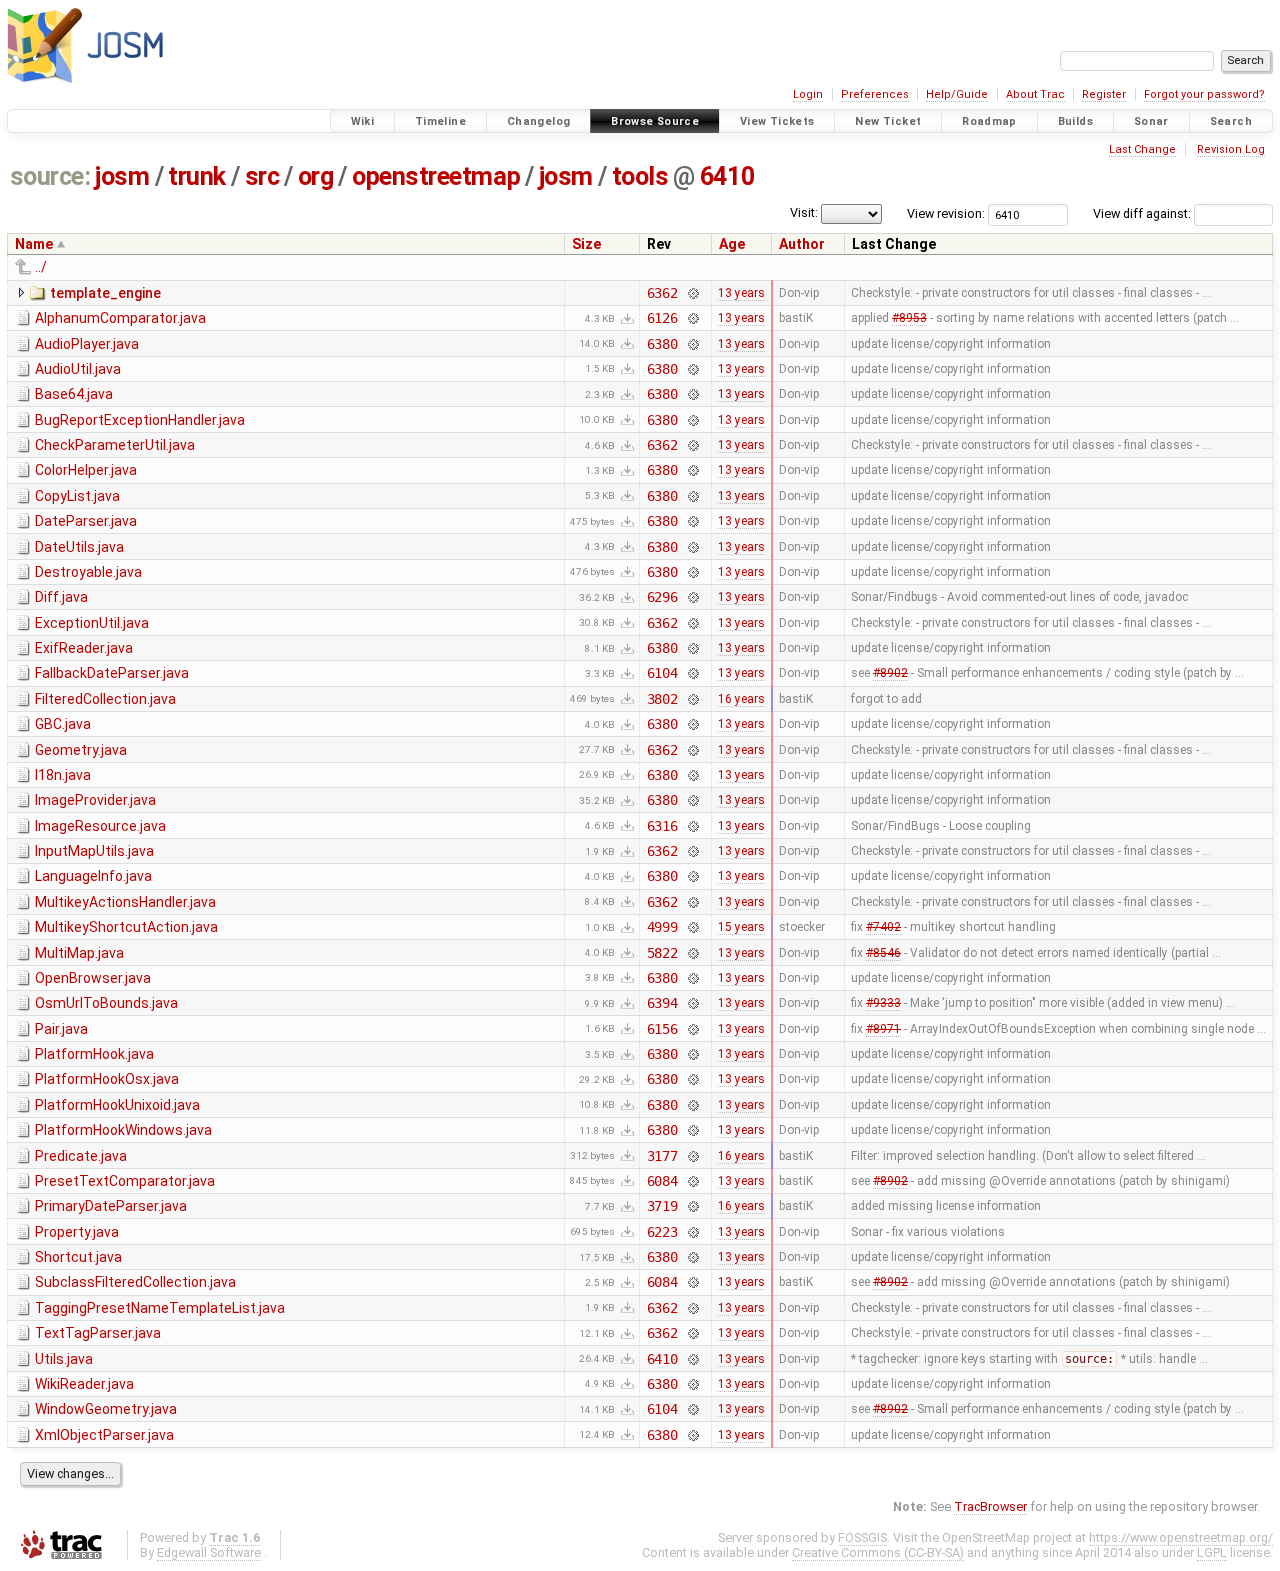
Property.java (77, 1232)
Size (586, 244)
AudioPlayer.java (87, 344)
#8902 (890, 673)
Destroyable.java (88, 572)
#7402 (883, 927)
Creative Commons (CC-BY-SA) (878, 1552)
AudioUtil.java (78, 369)
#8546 (883, 953)
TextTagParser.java (98, 1333)
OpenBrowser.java (93, 978)
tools (640, 176)
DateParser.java (86, 521)
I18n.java (63, 775)
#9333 (883, 1003)
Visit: (804, 212)
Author (802, 244)
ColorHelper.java (86, 470)
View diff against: (1143, 213)
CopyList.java (77, 496)
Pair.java (61, 1029)
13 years (741, 293)
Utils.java (64, 1359)
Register (1104, 94)
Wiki (363, 121)
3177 (662, 1156)
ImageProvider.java (95, 800)
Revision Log (1231, 149)
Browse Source (655, 121)
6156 (662, 1029)
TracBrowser (990, 1506)
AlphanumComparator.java (120, 318)
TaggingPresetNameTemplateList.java (160, 1308)
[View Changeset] (692, 293)
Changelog (538, 121)
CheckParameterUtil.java (115, 445)
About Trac (1035, 94)
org (316, 176)
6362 (662, 293)
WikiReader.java (84, 1384)
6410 (727, 176)
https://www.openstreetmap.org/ (1181, 1537)
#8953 (909, 318)
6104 (662, 673)
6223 (662, 1232)
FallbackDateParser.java (112, 673)
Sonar (1151, 121)
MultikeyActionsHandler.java (125, 902)
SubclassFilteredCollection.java (135, 1282)
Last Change (1142, 149)
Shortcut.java (78, 1257)
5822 (662, 953)
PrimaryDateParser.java (111, 1206)
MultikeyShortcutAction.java (126, 927)
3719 (662, 1206)
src (262, 176)
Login (808, 94)
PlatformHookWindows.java (123, 1130)
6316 (662, 826)
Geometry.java (81, 750)
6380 (662, 344)
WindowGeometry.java (106, 1409)
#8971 (883, 1029)
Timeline (440, 121)
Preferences (875, 94)
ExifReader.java (84, 648)
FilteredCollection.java (105, 699)
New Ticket (888, 121)
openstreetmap (436, 176)
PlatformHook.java (94, 1054)
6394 (662, 1003)
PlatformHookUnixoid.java (117, 1105)
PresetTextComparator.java (125, 1181)
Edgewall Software (209, 1552)
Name (34, 244)
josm (122, 176)
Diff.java (61, 597)
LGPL (1212, 1552)
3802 (662, 699)
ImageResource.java (100, 826)
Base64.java (74, 394)
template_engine (105, 293)
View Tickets (777, 121)
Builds (1075, 121)
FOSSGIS (862, 1537)
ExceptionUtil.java (92, 623)
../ (41, 267)
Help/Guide (957, 94)
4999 (662, 927)
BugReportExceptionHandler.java (140, 420)
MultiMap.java (79, 953)
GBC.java (63, 724)
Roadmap (989, 121)
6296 (662, 597)
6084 (662, 1181)
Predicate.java (81, 1156)
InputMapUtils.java (94, 851)
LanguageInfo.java (93, 876)
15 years (741, 927)
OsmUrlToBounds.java (106, 1003)
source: (50, 176)
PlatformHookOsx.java (107, 1079)
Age (732, 244)
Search (1231, 121)
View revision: (946, 213)
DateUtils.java (79, 547)
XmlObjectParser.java (104, 1435)
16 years (741, 699)
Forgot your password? (1204, 94)
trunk (197, 176)
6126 (662, 318)
